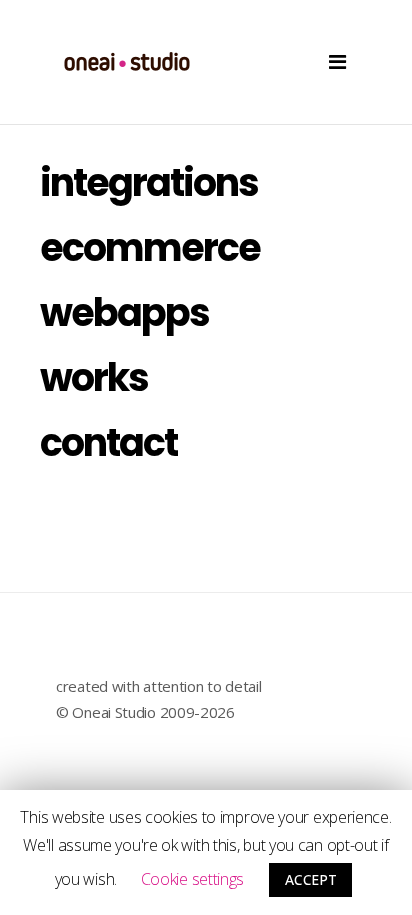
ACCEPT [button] (310, 879)
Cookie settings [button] (193, 879)
